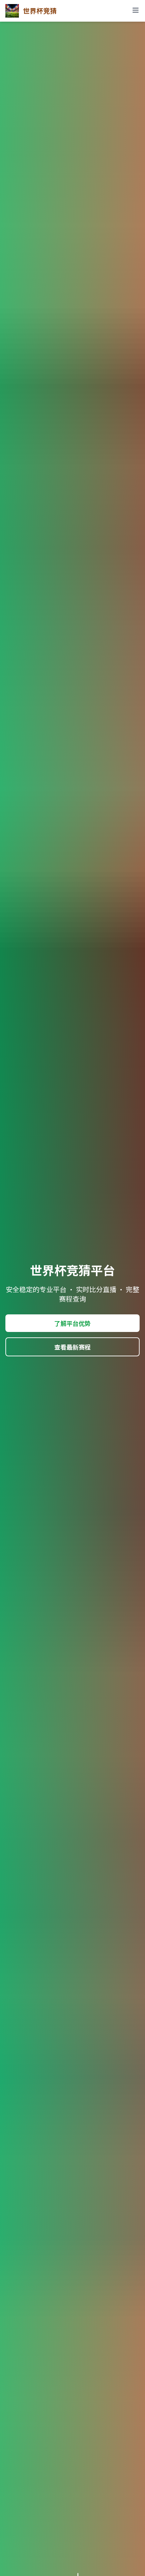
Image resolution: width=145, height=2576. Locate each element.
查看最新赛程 (72, 1347)
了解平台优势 (72, 1323)
